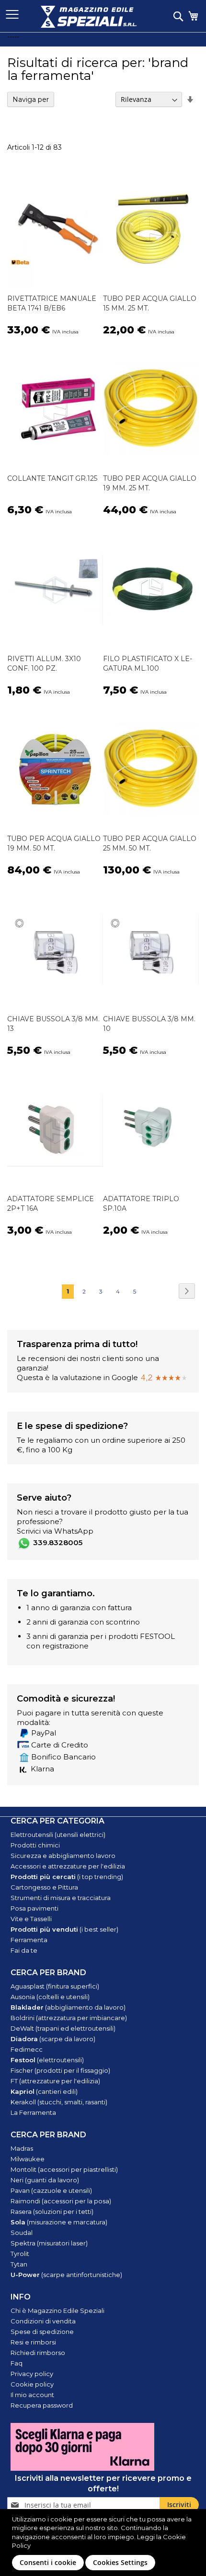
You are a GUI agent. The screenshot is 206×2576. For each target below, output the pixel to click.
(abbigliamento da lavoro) (68, 2007)
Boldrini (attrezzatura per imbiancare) (69, 2018)
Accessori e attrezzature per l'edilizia (68, 1866)
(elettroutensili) (47, 2060)
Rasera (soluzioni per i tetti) (52, 2211)
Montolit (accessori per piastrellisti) (64, 2169)
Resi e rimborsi (33, 2342)
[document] (104, 2543)
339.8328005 (58, 1542)
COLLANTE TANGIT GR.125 (52, 478)
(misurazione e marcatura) (59, 2222)
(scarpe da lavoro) (53, 2039)
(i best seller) (64, 1929)
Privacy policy (32, 2374)
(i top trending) (67, 1877)
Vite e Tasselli (31, 1919)
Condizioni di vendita (43, 2321)
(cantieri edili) (44, 2091)
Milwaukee (28, 2159)
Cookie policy (32, 2384)
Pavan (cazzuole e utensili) (51, 2190)
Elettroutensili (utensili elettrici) (58, 1835)
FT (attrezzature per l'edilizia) (55, 2081)
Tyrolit (20, 2254)
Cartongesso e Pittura (44, 1887)
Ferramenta (29, 1940)
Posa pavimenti (34, 1908)
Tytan (19, 2264)
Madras (22, 2148)
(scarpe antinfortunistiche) (66, 2275)
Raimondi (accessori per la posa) (61, 2201)
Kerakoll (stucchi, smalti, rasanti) (59, 2102)
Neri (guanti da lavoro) (45, 2180)
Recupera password (42, 2405)
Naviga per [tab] (31, 100)
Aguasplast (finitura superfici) (55, 1986)
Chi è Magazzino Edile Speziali (57, 2311)
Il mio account (32, 2395)
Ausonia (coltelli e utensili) (50, 1997)
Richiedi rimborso (38, 2353)
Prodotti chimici (35, 1845)
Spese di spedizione (42, 2332)
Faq (17, 2363)
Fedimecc (27, 2049)
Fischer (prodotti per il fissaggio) (60, 2070)
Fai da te (24, 1950)
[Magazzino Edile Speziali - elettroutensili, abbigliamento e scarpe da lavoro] (89, 17)
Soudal (22, 2233)
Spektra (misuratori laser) (49, 2243)
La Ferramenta (33, 2112)
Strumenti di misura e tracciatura (61, 1898)
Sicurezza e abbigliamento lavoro (63, 1856)
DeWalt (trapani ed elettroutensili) (63, 2028)
